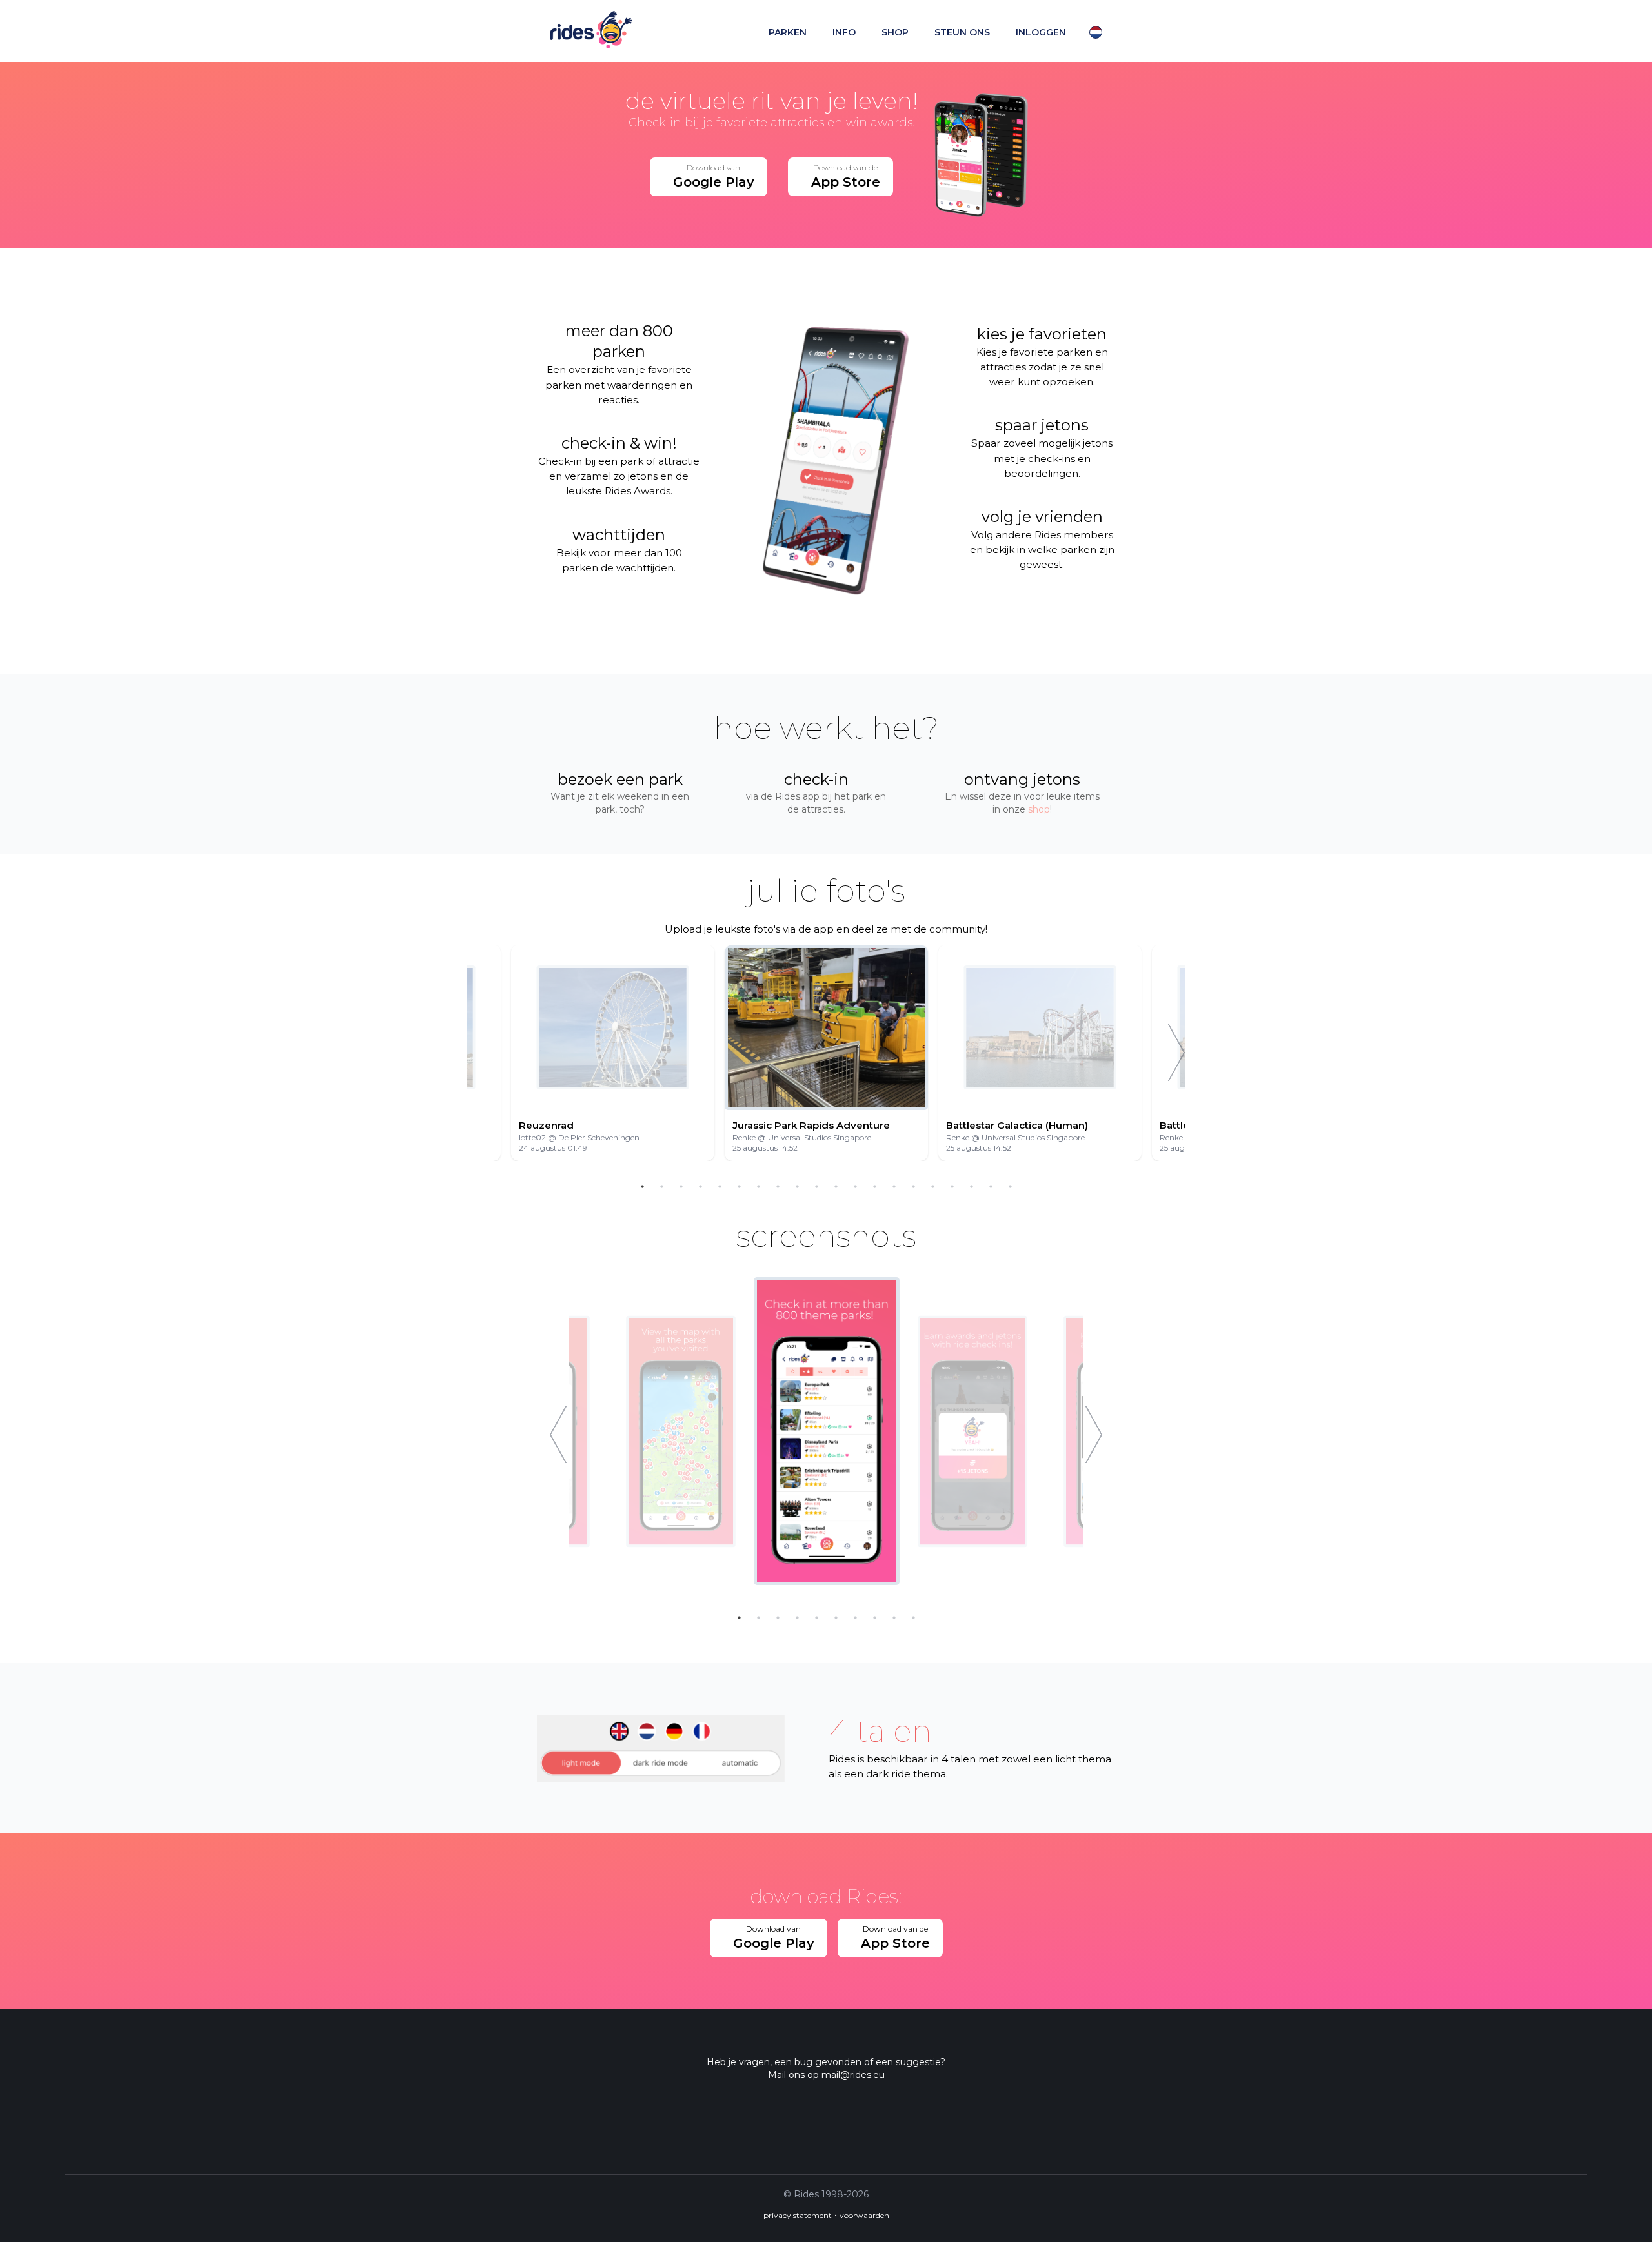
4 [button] (700, 1187)
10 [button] (816, 1187)
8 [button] (778, 1187)
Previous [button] (558, 1435)
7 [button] (758, 1187)
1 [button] (642, 1187)
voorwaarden (864, 2215)
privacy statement (798, 2215)
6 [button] (739, 1187)
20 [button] (1010, 1187)
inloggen (1041, 32)
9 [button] (797, 1187)
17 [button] (952, 1187)
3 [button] (681, 1187)
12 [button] (855, 1187)
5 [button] (720, 1187)
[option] (826, 1053)
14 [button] (894, 1187)
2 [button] (661, 1187)
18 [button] (971, 1187)
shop (895, 32)
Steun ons (962, 32)
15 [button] (913, 1187)
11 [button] (836, 1187)
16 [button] (932, 1187)
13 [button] (874, 1187)
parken (788, 32)
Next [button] (1176, 1053)
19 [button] (991, 1187)
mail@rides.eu (853, 2075)
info (844, 32)
